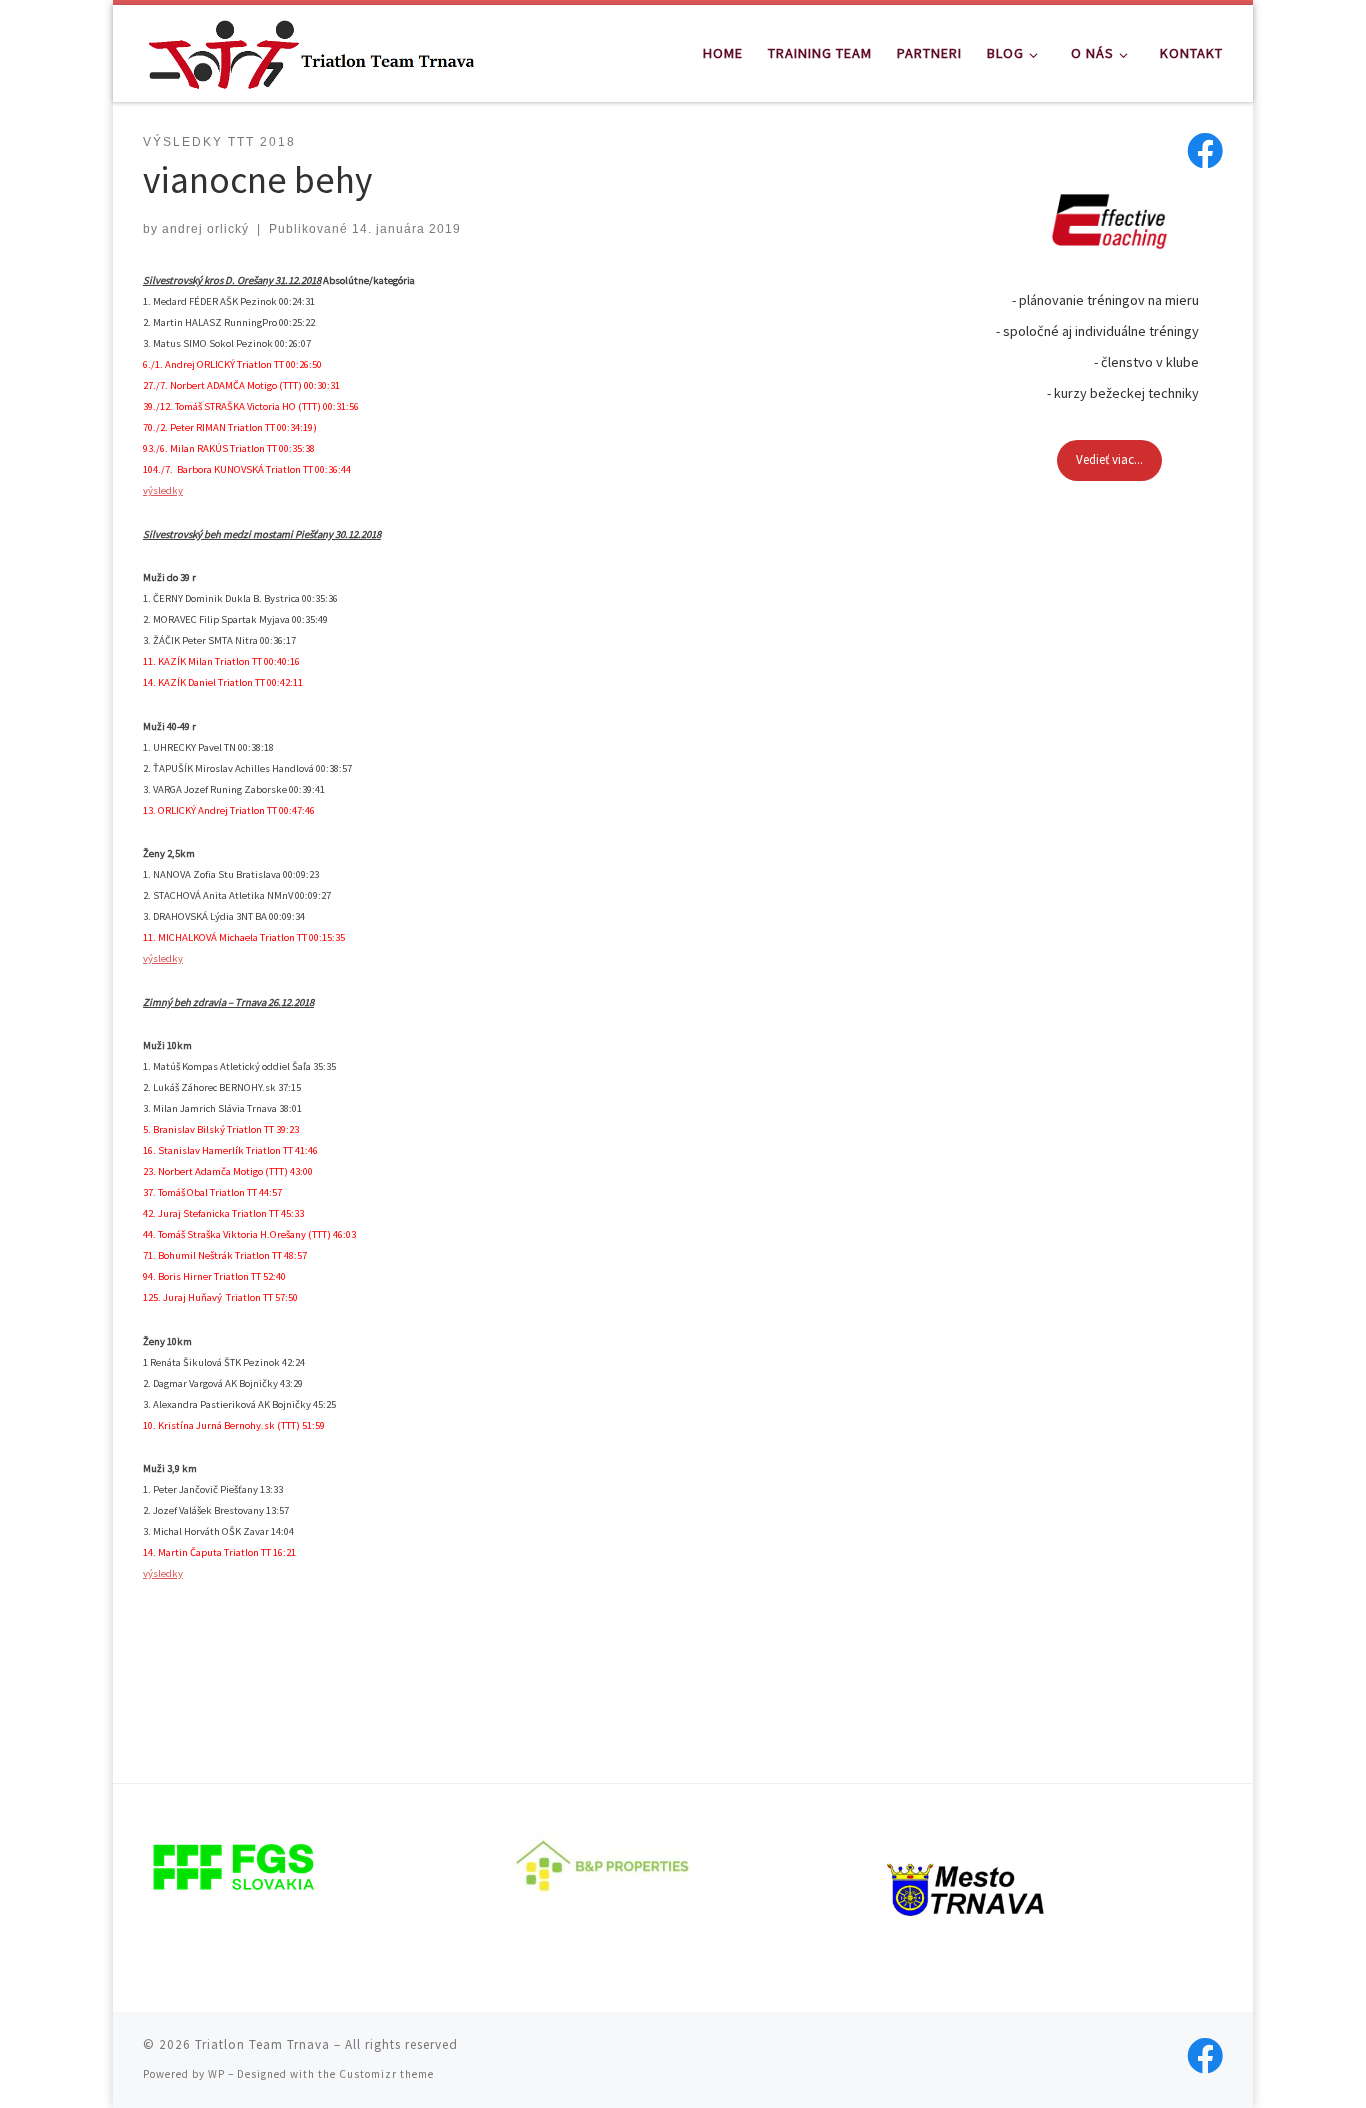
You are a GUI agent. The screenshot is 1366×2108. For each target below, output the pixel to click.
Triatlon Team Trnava (262, 2044)
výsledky (163, 490)
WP (216, 2074)
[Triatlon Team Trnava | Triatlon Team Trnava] (311, 49)
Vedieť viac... (1109, 459)
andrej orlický (205, 229)
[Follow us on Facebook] (1205, 151)
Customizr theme (386, 2074)
